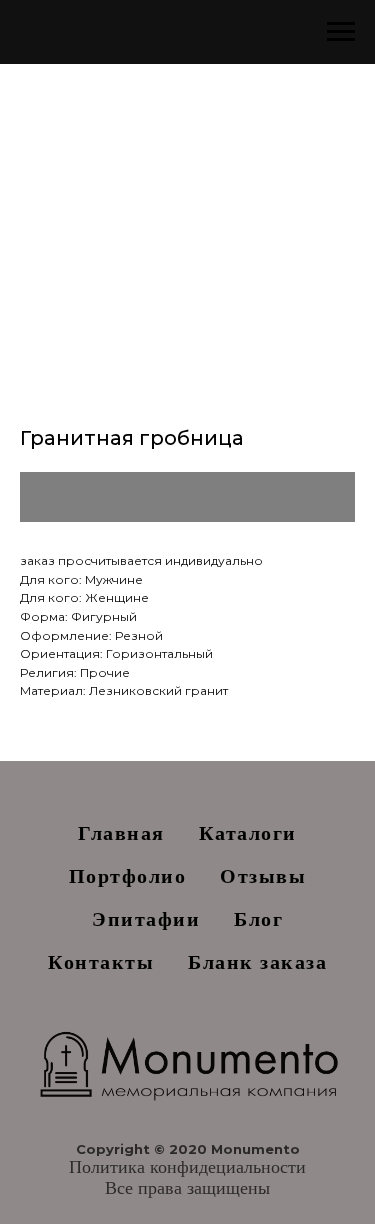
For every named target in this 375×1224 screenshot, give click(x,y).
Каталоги (248, 833)
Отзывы (263, 876)
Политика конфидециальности (187, 1167)
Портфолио (128, 876)
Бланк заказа (257, 962)
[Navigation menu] (341, 32)
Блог (258, 919)
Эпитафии (146, 919)
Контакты (101, 962)
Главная (121, 833)
